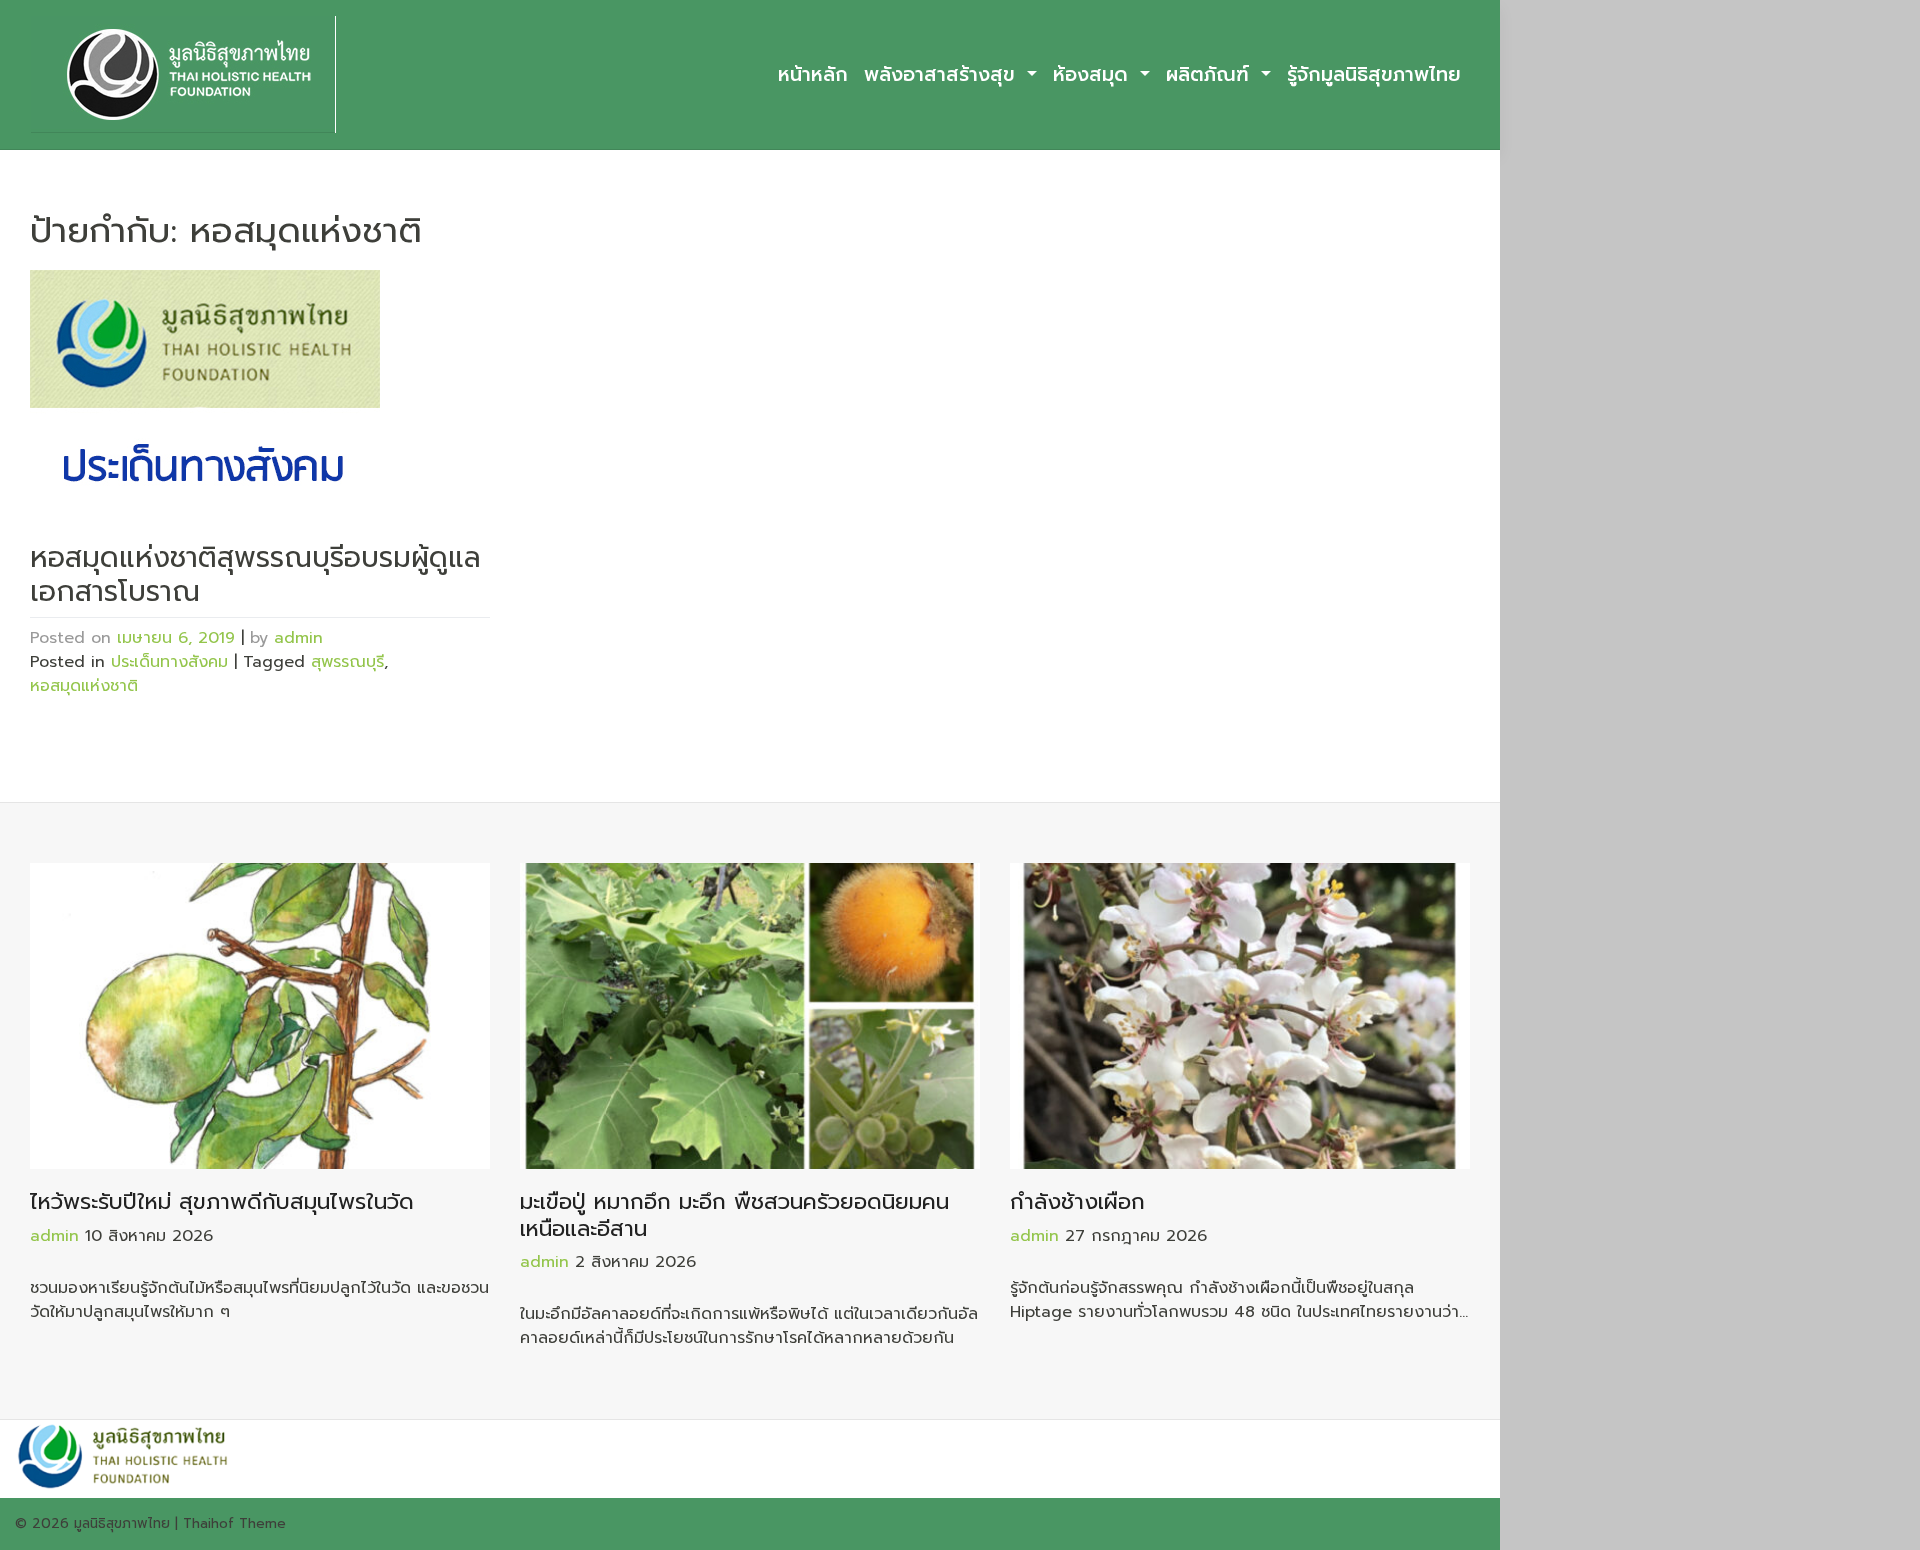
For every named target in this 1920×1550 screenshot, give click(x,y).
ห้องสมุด (1094, 74)
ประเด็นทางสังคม (169, 662)
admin (298, 638)
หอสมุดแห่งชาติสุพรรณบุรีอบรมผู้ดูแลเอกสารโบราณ (255, 574)
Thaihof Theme (234, 1523)
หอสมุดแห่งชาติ (84, 686)
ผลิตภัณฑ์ (1211, 74)
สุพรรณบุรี (347, 662)
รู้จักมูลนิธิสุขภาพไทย (1374, 74)
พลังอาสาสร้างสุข (943, 74)
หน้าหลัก (813, 74)
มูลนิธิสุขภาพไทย (122, 1523)
